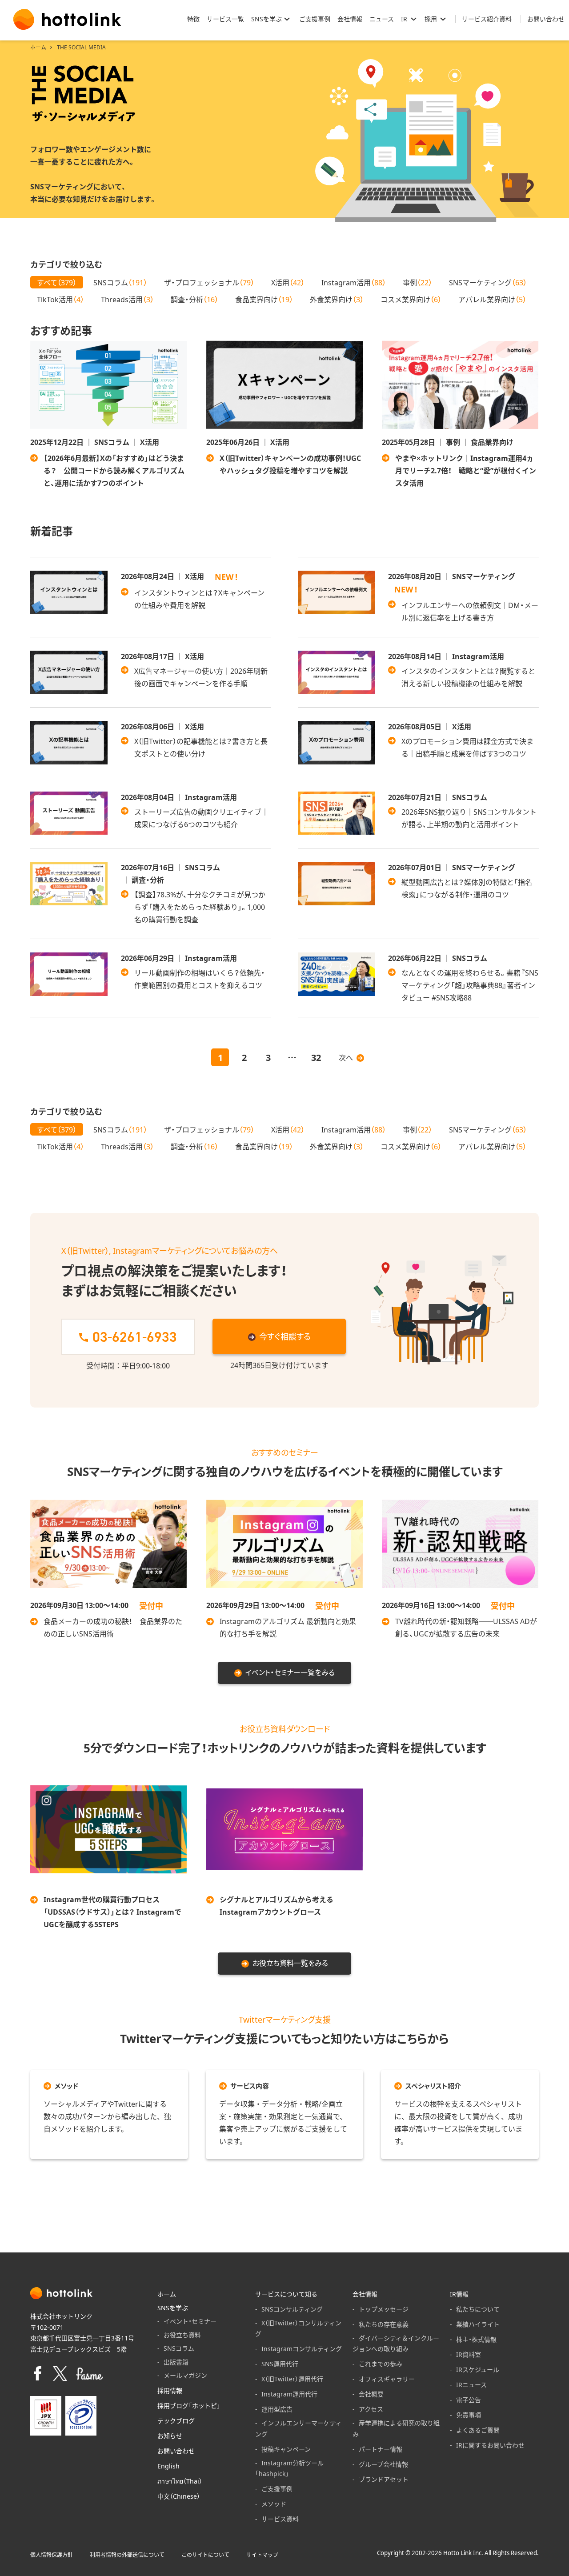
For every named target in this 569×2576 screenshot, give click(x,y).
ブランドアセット (384, 2479)
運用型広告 (277, 2409)
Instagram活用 (354, 282)
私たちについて (478, 2309)
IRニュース (471, 2384)
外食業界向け (337, 299)
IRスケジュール (478, 2369)
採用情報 (170, 2390)
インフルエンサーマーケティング (299, 2428)
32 (316, 1057)
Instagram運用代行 (289, 2394)
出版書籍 (176, 2362)
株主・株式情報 (476, 2339)
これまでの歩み (381, 2364)
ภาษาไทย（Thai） (180, 2481)
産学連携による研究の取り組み (396, 2428)
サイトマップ (262, 2555)
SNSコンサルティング (292, 2309)
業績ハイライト (478, 2324)
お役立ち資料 (182, 2335)
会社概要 (371, 2394)
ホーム (38, 47)
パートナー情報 (381, 2449)
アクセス (371, 2409)
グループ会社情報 (383, 2464)
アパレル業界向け (492, 299)
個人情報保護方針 (52, 2555)
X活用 (288, 282)
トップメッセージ (384, 2309)
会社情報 (365, 2294)
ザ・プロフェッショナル (209, 282)
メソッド (274, 2504)
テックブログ (176, 2420)
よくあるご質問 (478, 2430)
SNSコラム (120, 282)
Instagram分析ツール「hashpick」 (289, 2468)
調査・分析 (194, 299)
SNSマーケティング (488, 282)
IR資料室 (469, 2354)
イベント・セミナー (190, 2321)
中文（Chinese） (179, 2496)
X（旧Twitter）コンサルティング (298, 2328)
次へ (346, 1057)
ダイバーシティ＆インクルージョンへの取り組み (396, 2343)
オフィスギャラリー (387, 2379)
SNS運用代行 (280, 2364)
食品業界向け (264, 299)
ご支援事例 (277, 2488)
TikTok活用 (60, 299)
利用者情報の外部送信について (127, 2555)
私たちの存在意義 (384, 2324)
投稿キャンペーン (286, 2449)
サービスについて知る (286, 2294)
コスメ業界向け (411, 299)
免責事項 (469, 2415)
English (168, 2466)
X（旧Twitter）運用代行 (292, 2379)
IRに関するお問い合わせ (490, 2445)
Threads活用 (127, 299)
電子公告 (469, 2400)
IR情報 (459, 2294)
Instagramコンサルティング (302, 2348)
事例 (417, 282)
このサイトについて (205, 2555)
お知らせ (170, 2436)
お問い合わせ (176, 2451)
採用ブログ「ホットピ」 (189, 2405)
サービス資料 (280, 2519)
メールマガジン (185, 2375)
